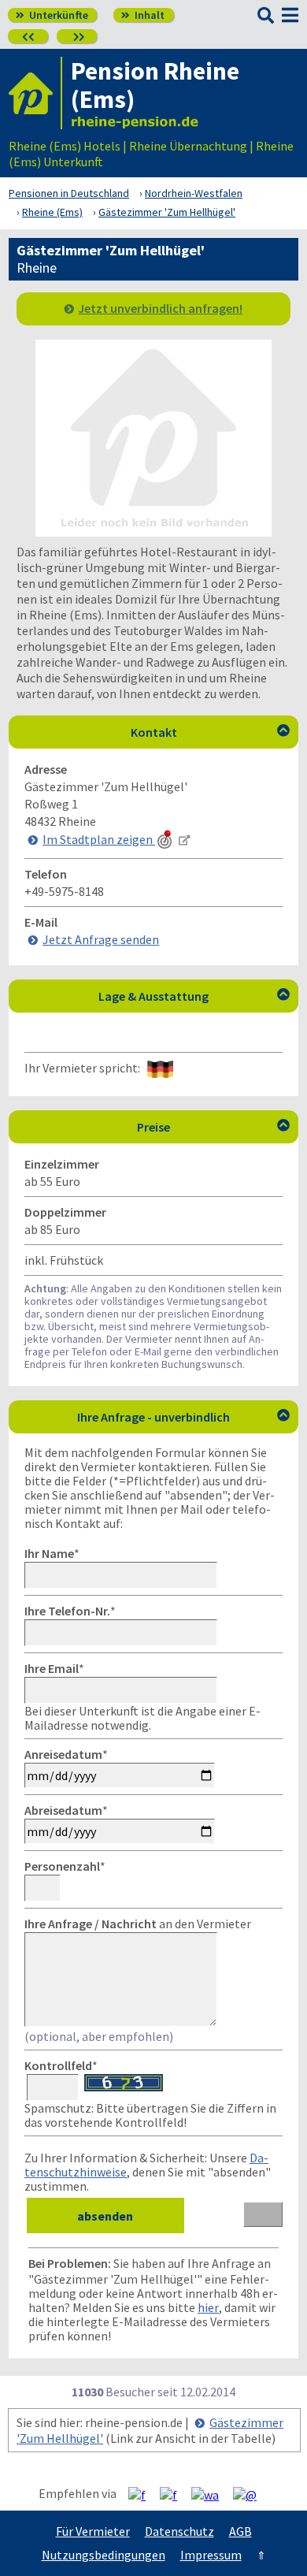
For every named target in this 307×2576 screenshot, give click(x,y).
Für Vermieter (93, 2531)
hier (208, 2307)
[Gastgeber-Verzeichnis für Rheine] (35, 93)
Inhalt (143, 15)
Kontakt (211, 732)
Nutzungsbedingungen (104, 2555)
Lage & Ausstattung (194, 996)
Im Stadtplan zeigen (99, 839)
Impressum (211, 2555)
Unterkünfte (52, 15)
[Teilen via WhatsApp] (211, 2494)
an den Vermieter (138, 1924)
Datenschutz (179, 2531)
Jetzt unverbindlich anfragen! (160, 308)
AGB (240, 2531)
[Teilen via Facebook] (143, 2494)
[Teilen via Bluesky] (174, 2494)
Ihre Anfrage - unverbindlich (183, 1417)
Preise (213, 1127)
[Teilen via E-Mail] (251, 2494)
